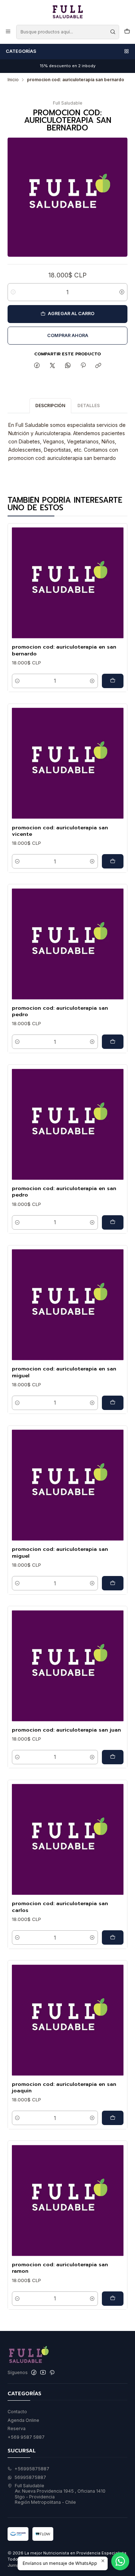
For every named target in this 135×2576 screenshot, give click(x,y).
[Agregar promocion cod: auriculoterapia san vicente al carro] (113, 861)
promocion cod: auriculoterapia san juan (66, 1730)
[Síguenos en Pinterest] (52, 2373)
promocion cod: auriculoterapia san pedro (60, 1011)
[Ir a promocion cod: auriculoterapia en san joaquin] (68, 2020)
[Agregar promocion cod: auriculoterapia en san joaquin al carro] (113, 2118)
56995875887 (30, 2477)
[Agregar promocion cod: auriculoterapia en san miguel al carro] (113, 1403)
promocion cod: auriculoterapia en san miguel (64, 1372)
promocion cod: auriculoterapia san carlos (60, 1907)
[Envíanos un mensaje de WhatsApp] (120, 2561)
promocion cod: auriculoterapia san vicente (60, 831)
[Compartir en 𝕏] (53, 366)
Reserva (17, 2428)
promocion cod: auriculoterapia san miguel (60, 1552)
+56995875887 (32, 2469)
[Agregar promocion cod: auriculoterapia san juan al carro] (113, 1757)
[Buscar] (113, 32)
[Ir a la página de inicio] (68, 12)
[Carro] (127, 32)
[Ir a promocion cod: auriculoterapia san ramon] (68, 2201)
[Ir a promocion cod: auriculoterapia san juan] (68, 1666)
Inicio (13, 80)
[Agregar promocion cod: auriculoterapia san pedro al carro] (113, 1042)
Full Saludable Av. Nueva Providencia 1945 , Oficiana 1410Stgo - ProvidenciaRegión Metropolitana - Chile (60, 2494)
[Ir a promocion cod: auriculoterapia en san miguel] (68, 1305)
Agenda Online (23, 2420)
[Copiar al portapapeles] (98, 366)
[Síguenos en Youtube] (43, 2373)
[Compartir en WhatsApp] (68, 366)
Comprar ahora (68, 335)
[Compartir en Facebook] (37, 366)
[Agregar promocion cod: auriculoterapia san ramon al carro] (113, 2299)
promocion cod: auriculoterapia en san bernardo (64, 650)
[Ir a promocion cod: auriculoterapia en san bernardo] (68, 583)
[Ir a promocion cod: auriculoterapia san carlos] (68, 1839)
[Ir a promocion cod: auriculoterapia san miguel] (68, 1485)
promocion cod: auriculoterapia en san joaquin (64, 2087)
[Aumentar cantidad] (122, 292)
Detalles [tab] (89, 405)
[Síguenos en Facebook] (34, 2373)
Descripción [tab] (50, 405)
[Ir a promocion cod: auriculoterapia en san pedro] (68, 1124)
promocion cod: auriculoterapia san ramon (60, 2268)
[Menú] (8, 32)
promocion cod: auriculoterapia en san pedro (64, 1192)
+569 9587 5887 (26, 2437)
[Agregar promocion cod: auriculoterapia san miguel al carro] (113, 1583)
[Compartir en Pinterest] (83, 366)
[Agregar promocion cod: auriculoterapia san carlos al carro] (113, 1937)
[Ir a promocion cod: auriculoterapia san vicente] (68, 763)
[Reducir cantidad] (13, 292)
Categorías (21, 51)
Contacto (17, 2412)
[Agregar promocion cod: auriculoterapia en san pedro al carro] (113, 1222)
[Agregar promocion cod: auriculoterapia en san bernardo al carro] (113, 681)
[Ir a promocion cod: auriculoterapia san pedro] (68, 944)
